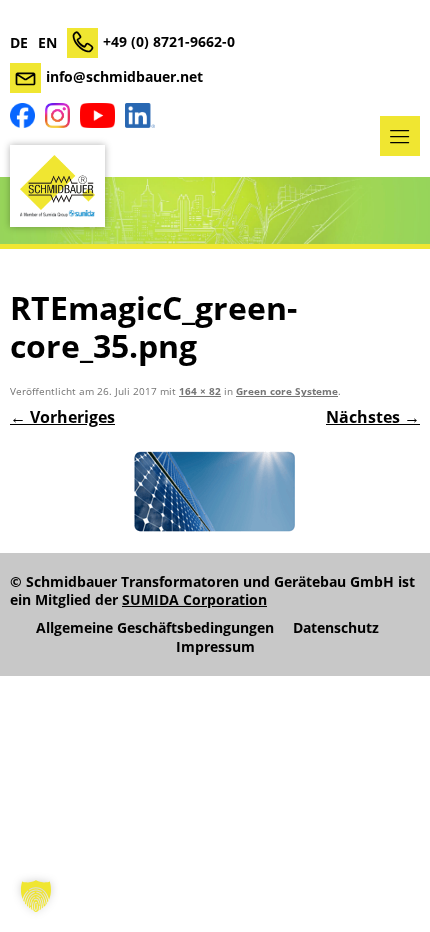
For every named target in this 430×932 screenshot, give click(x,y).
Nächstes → (373, 417)
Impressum (215, 647)
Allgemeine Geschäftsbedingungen (155, 628)
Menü (400, 136)
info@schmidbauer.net (124, 76)
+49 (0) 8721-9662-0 (169, 41)
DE (19, 43)
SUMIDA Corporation (194, 599)
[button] (36, 896)
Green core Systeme (287, 391)
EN (47, 43)
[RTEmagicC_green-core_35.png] (215, 492)
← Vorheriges (62, 417)
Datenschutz (336, 628)
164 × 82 (200, 391)
